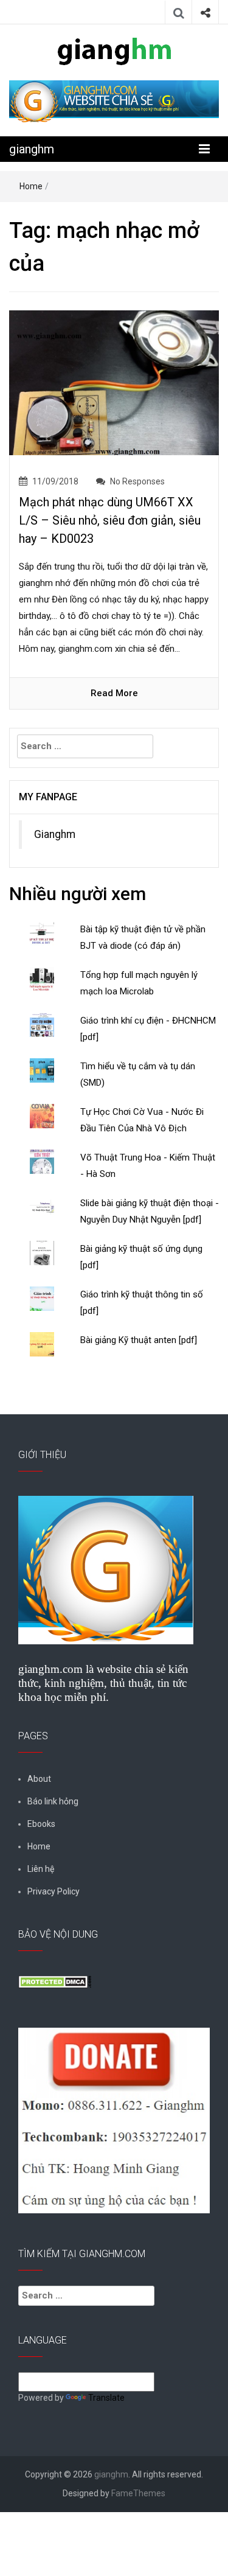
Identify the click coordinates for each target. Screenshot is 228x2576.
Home (31, 186)
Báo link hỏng (53, 1801)
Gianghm (55, 834)
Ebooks (41, 1824)
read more (114, 693)
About (39, 1779)
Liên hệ (41, 1869)
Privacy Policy (54, 1891)
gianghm (32, 149)
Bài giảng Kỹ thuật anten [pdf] (139, 1340)
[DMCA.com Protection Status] (55, 1981)
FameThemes (138, 2493)
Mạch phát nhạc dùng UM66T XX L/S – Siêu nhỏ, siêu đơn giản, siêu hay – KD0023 (110, 520)
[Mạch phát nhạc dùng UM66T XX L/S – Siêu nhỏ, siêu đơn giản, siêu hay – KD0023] (114, 382)
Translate (106, 2398)
